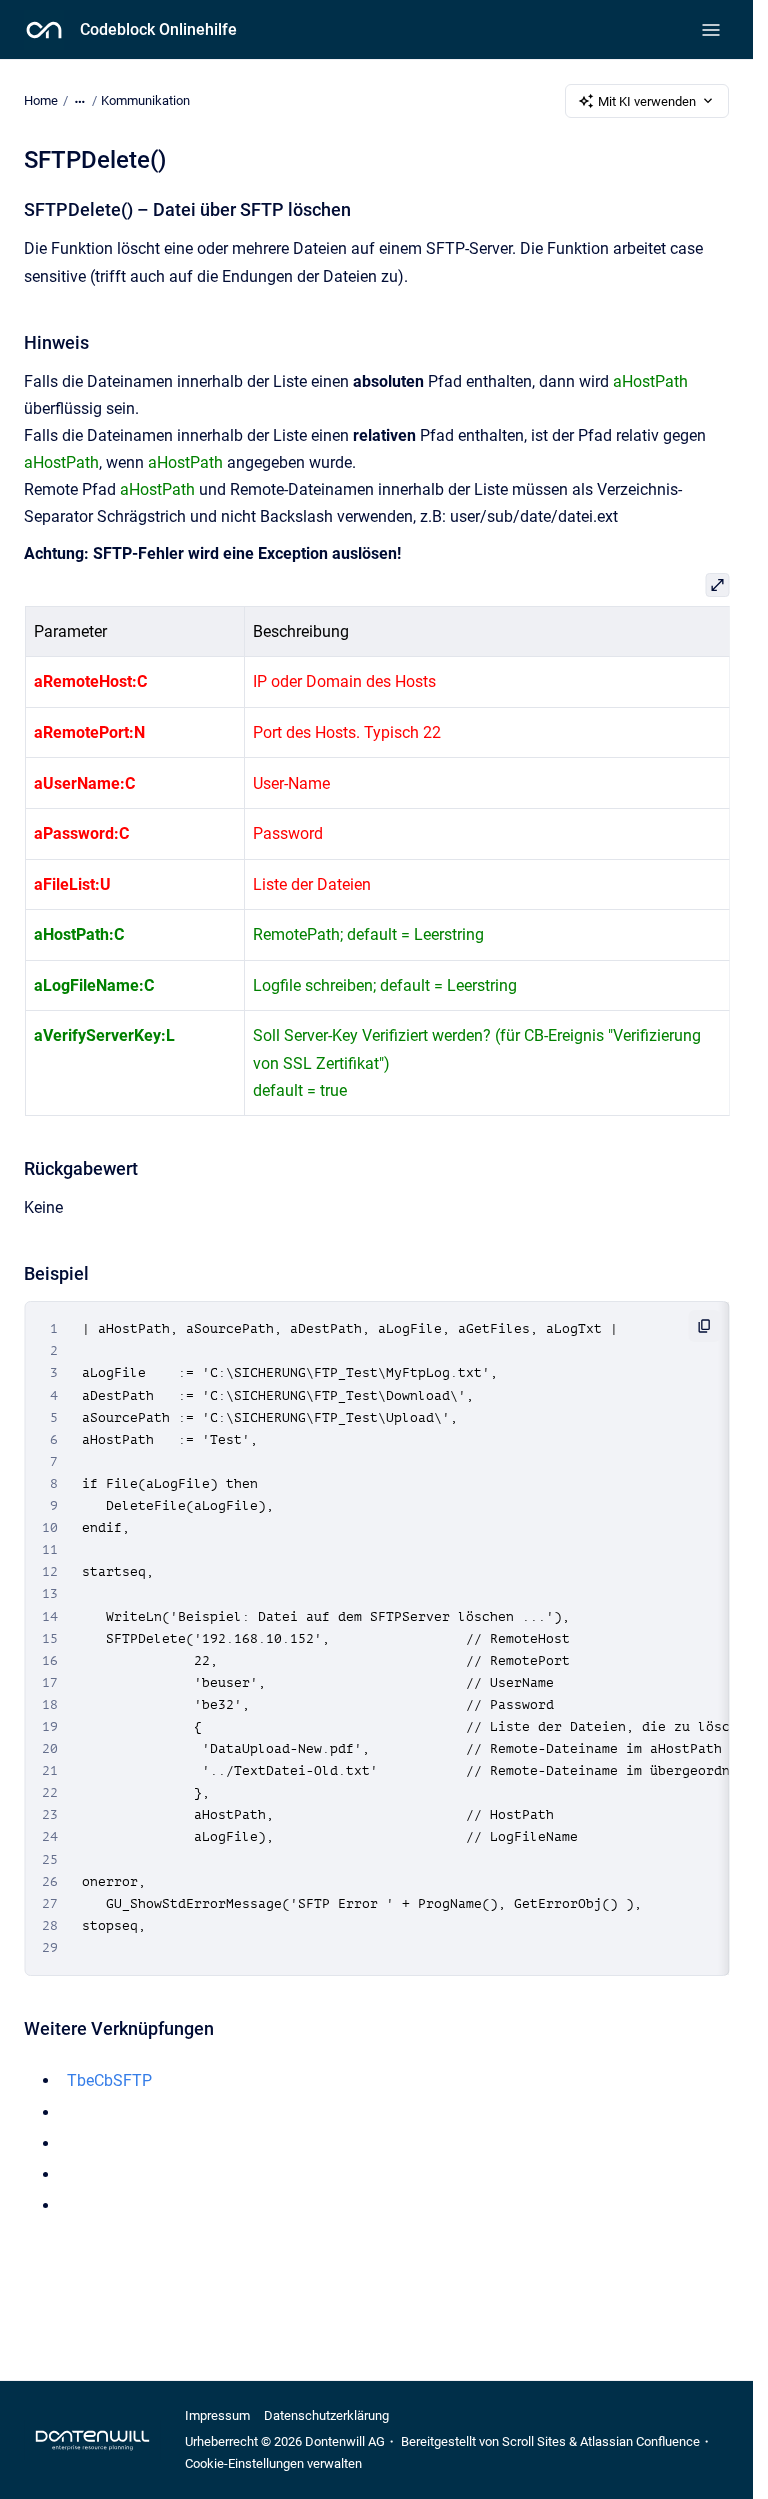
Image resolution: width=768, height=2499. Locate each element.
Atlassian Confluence (640, 2441)
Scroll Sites (534, 2441)
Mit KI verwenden (647, 101)
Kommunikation (145, 100)
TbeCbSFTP (109, 2080)
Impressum (217, 2415)
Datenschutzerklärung (326, 2415)
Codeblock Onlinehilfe (158, 29)
